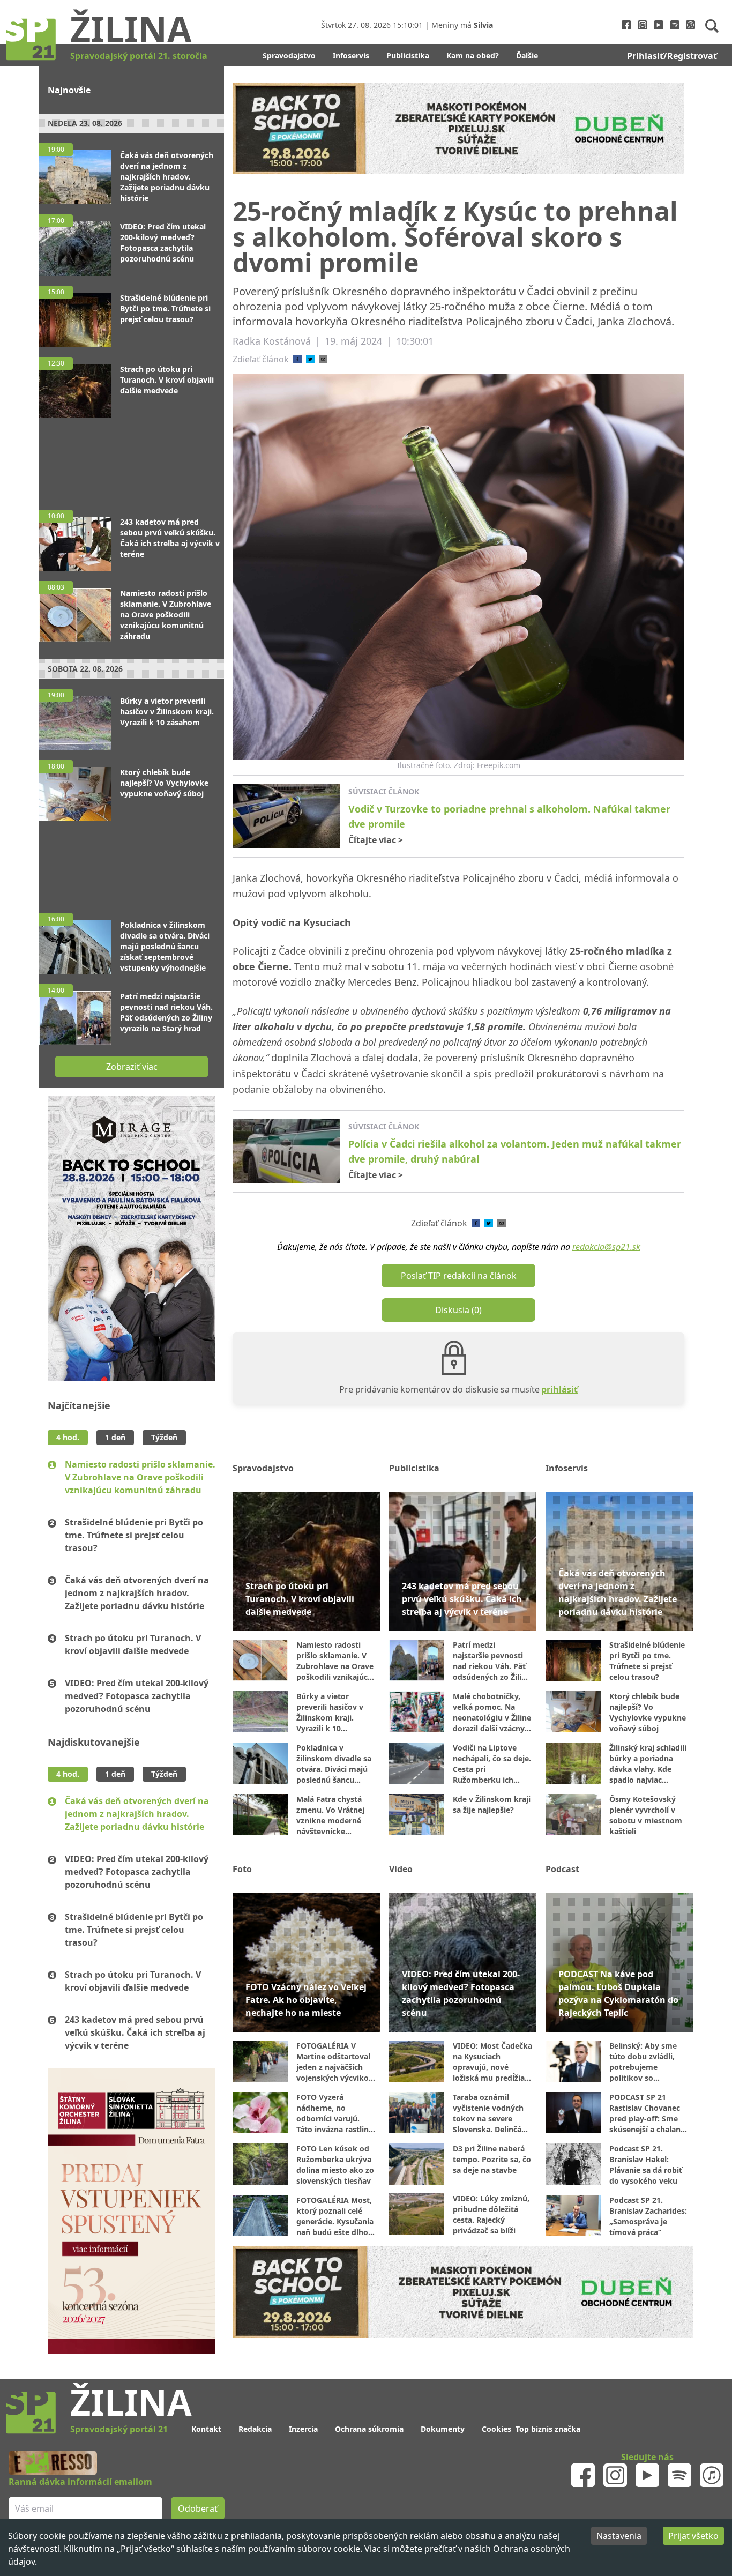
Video (401, 1869)
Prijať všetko (693, 2536)
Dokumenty (443, 2429)
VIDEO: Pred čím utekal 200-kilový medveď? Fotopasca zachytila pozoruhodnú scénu (137, 1696)
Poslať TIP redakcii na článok (459, 1276)
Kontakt (206, 2429)
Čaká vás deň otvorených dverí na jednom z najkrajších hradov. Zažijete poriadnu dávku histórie (137, 1593)
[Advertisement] (132, 459)
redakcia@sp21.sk (606, 1247)
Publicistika (408, 55)
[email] (323, 359)
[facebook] (297, 359)
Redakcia (255, 2429)
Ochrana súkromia (369, 2429)
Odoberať (198, 2508)
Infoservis (351, 55)
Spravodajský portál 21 (119, 2429)
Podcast (562, 1869)
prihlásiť (559, 1389)
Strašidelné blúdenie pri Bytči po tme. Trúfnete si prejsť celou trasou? (134, 1535)
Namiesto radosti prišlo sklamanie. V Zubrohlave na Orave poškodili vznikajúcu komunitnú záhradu (140, 1477)
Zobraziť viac (132, 1067)
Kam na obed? (473, 55)
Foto (242, 1869)
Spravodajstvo (289, 55)
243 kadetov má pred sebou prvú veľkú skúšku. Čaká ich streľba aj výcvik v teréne (135, 2032)
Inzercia (303, 2429)
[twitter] (310, 359)
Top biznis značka (548, 2429)
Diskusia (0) (458, 1310)
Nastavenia (619, 2536)
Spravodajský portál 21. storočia (139, 56)
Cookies (496, 2429)
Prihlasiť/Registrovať (672, 56)
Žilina (131, 28)
